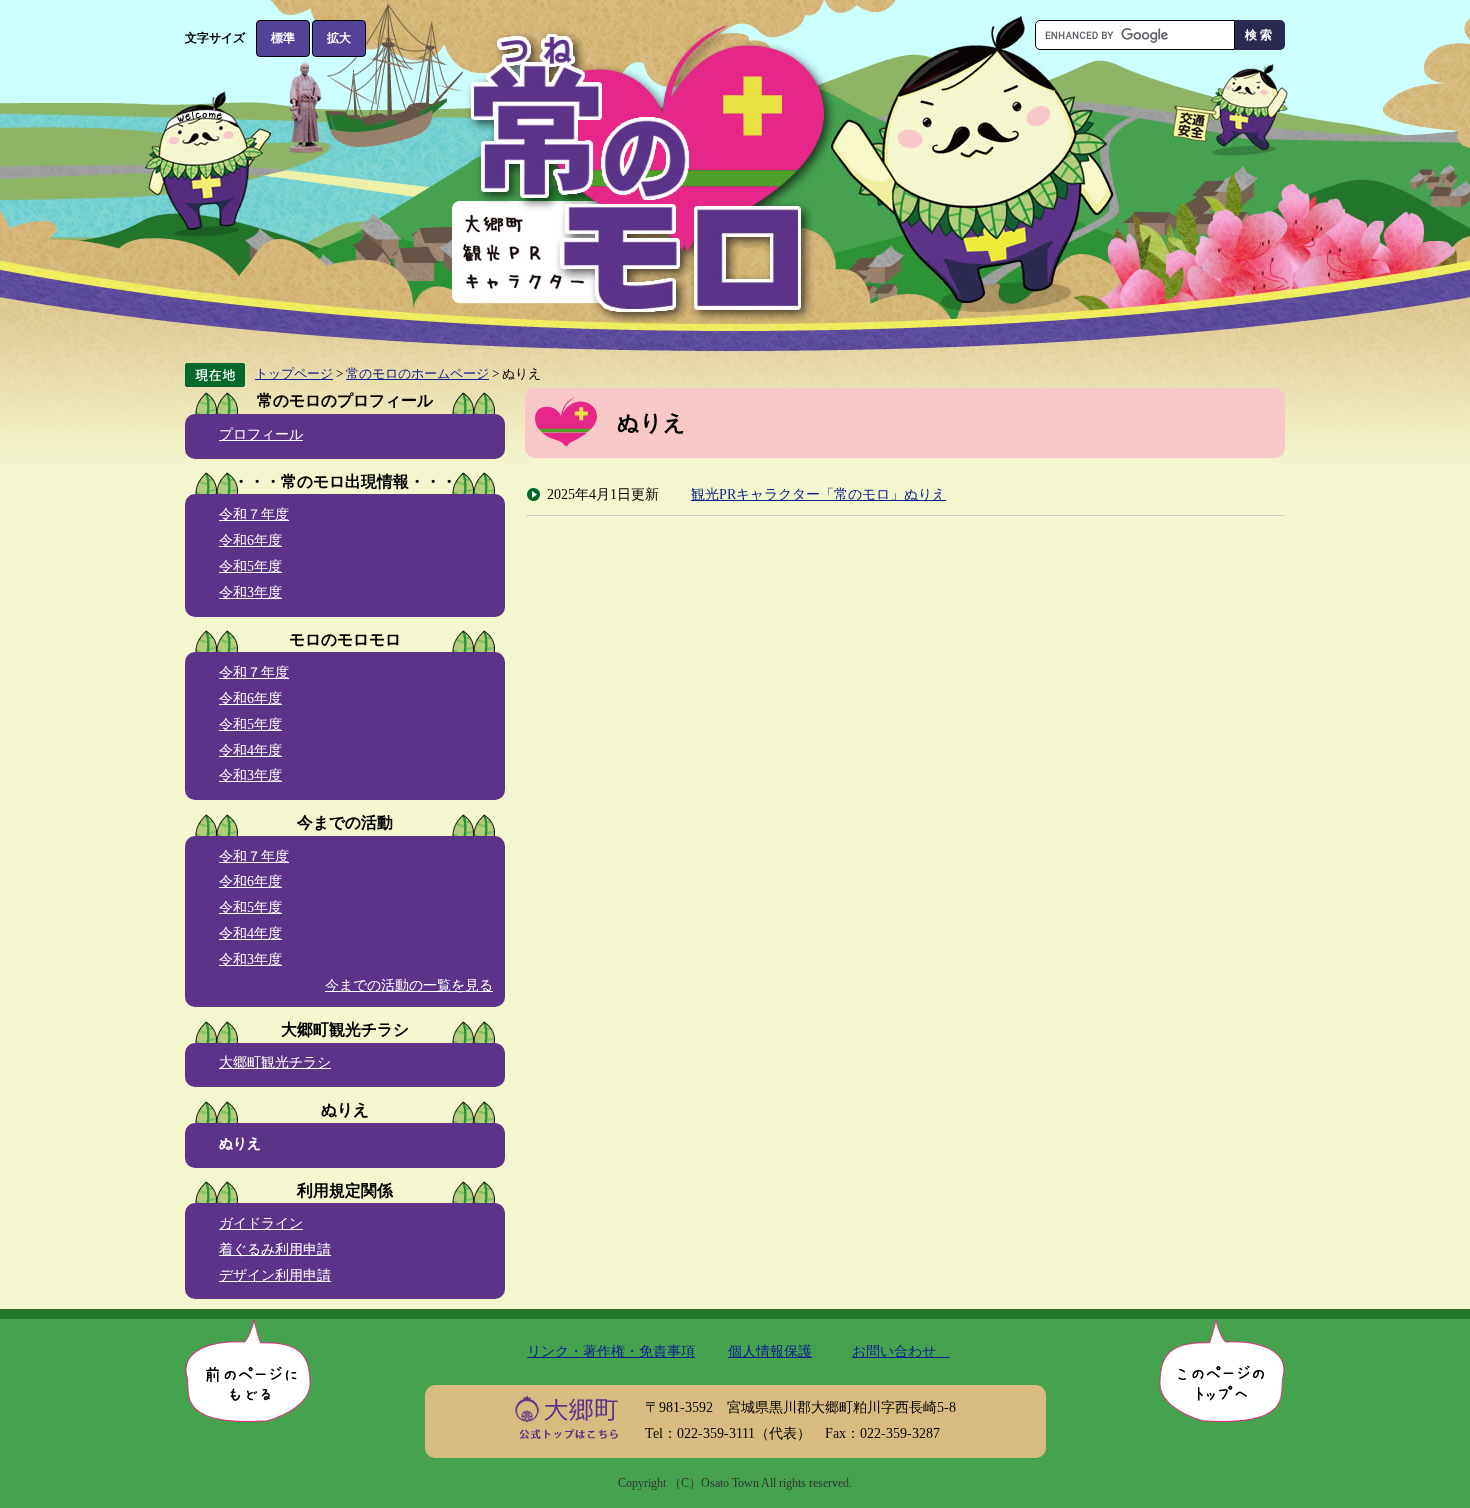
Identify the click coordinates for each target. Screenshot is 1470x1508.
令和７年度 (254, 514)
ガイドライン (261, 1223)
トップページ (294, 373)
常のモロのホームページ (417, 373)
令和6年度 (250, 540)
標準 (283, 38)
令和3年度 (250, 592)
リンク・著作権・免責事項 (611, 1351)
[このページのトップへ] (1222, 1370)
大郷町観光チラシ (275, 1062)
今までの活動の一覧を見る (409, 985)
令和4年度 (250, 750)
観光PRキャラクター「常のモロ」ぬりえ (818, 494)
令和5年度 (250, 566)
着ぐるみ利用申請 (275, 1249)
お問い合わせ (901, 1351)
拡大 (339, 38)
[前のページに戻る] (248, 1370)
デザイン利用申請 (275, 1275)
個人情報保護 (770, 1351)
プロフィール (261, 434)
